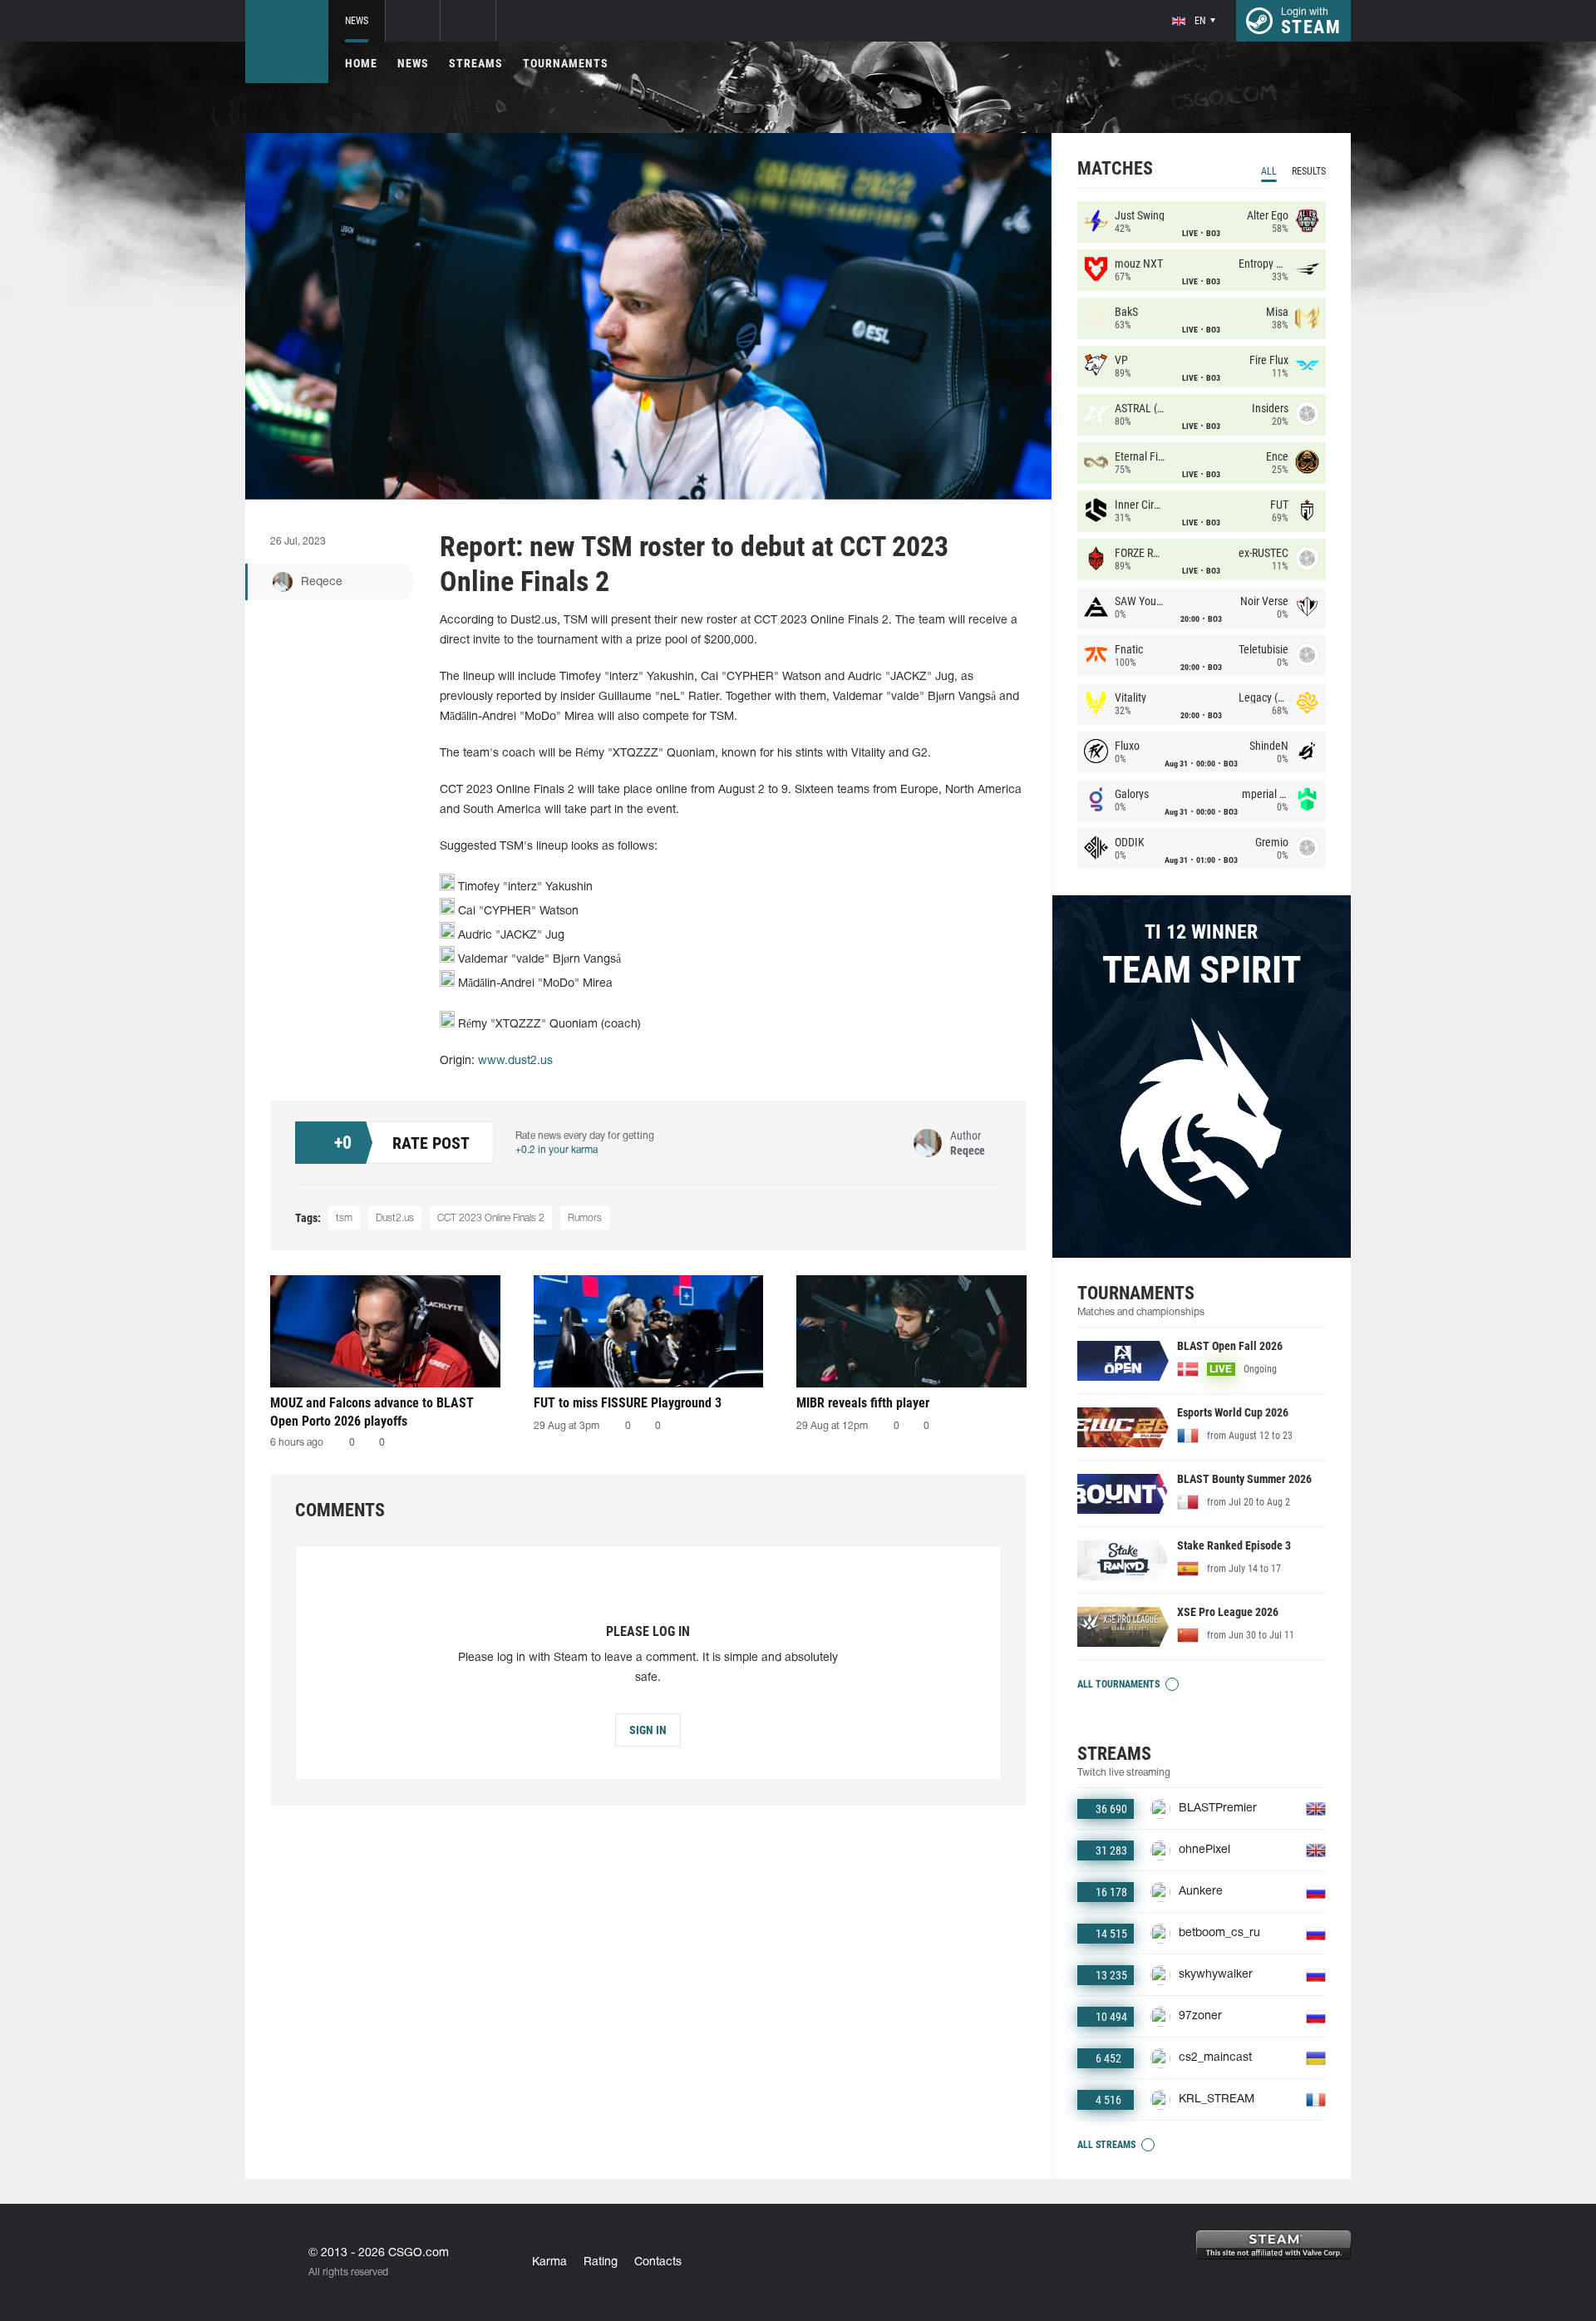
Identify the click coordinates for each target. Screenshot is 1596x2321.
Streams (476, 63)
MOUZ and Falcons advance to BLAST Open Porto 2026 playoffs (372, 1412)
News (357, 21)
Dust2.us (395, 1218)
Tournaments (566, 63)
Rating (601, 2262)
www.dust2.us (515, 1061)
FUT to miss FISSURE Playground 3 (628, 1403)
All (1269, 171)
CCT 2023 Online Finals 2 (491, 1218)
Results (1309, 171)
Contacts (658, 2262)
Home (361, 63)
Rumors (585, 1218)
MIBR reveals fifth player (863, 1403)
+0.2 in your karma (557, 1150)
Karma (549, 2262)
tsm (344, 1218)
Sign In (648, 1730)
